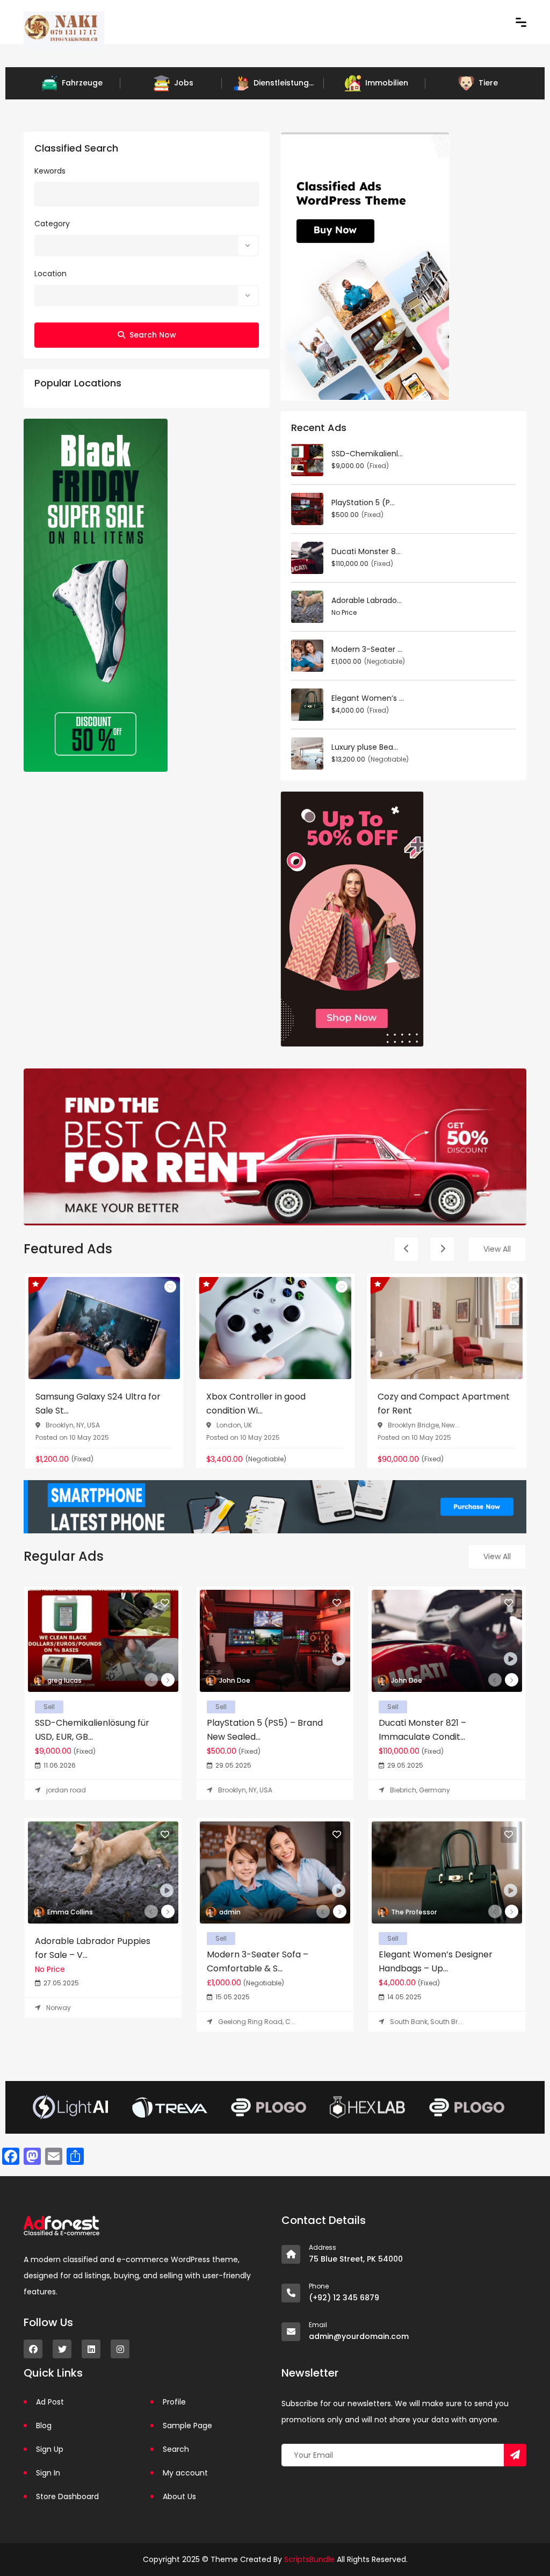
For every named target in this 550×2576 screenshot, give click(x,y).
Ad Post (50, 2402)
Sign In (48, 2473)
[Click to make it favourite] (170, 1287)
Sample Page (187, 2426)
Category (52, 224)
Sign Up (50, 2449)
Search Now (153, 335)
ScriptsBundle (309, 2559)
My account (185, 2473)
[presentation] (406, 1249)
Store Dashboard (67, 2496)
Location (50, 274)
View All (497, 1249)
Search (176, 2449)
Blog (44, 2426)
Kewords (50, 171)
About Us (179, 2496)
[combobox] (147, 246)
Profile (174, 2402)
